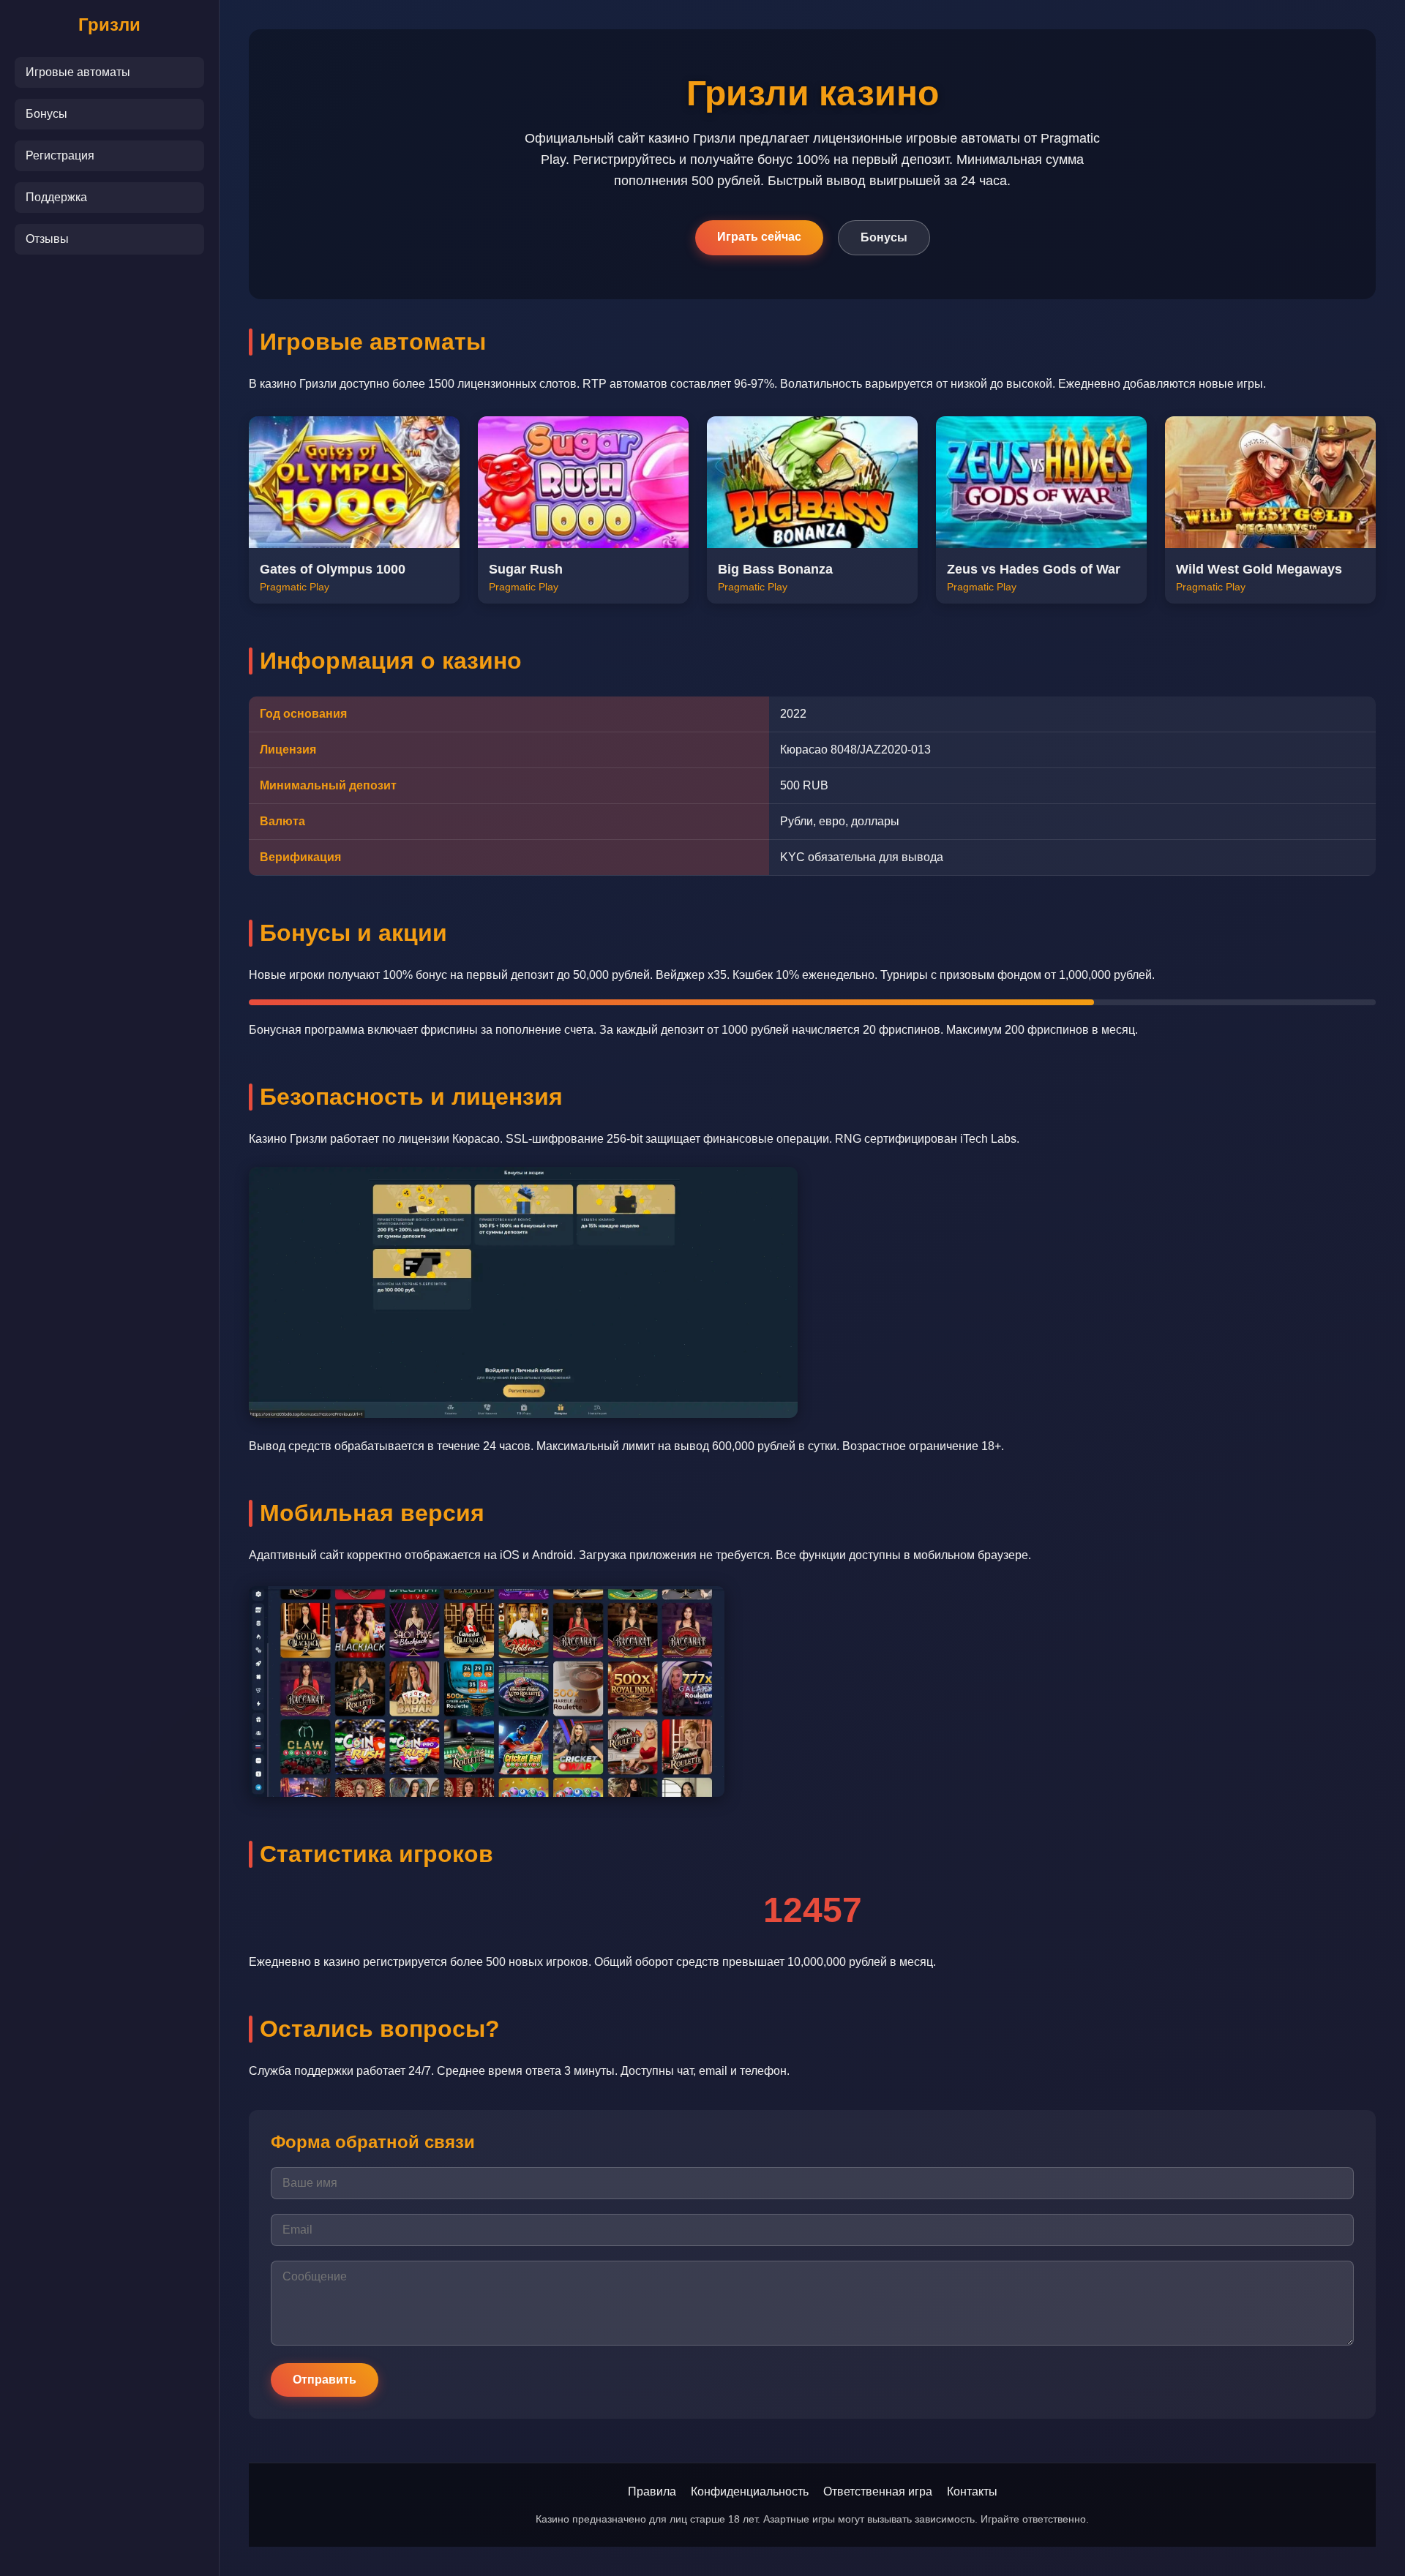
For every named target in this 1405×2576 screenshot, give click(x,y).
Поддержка (56, 197)
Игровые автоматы (78, 72)
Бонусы (46, 114)
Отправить (325, 2380)
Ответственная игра (878, 2491)
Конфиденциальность (750, 2491)
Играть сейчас (759, 237)
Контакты (972, 2491)
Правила (652, 2491)
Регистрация (60, 155)
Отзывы (47, 239)
